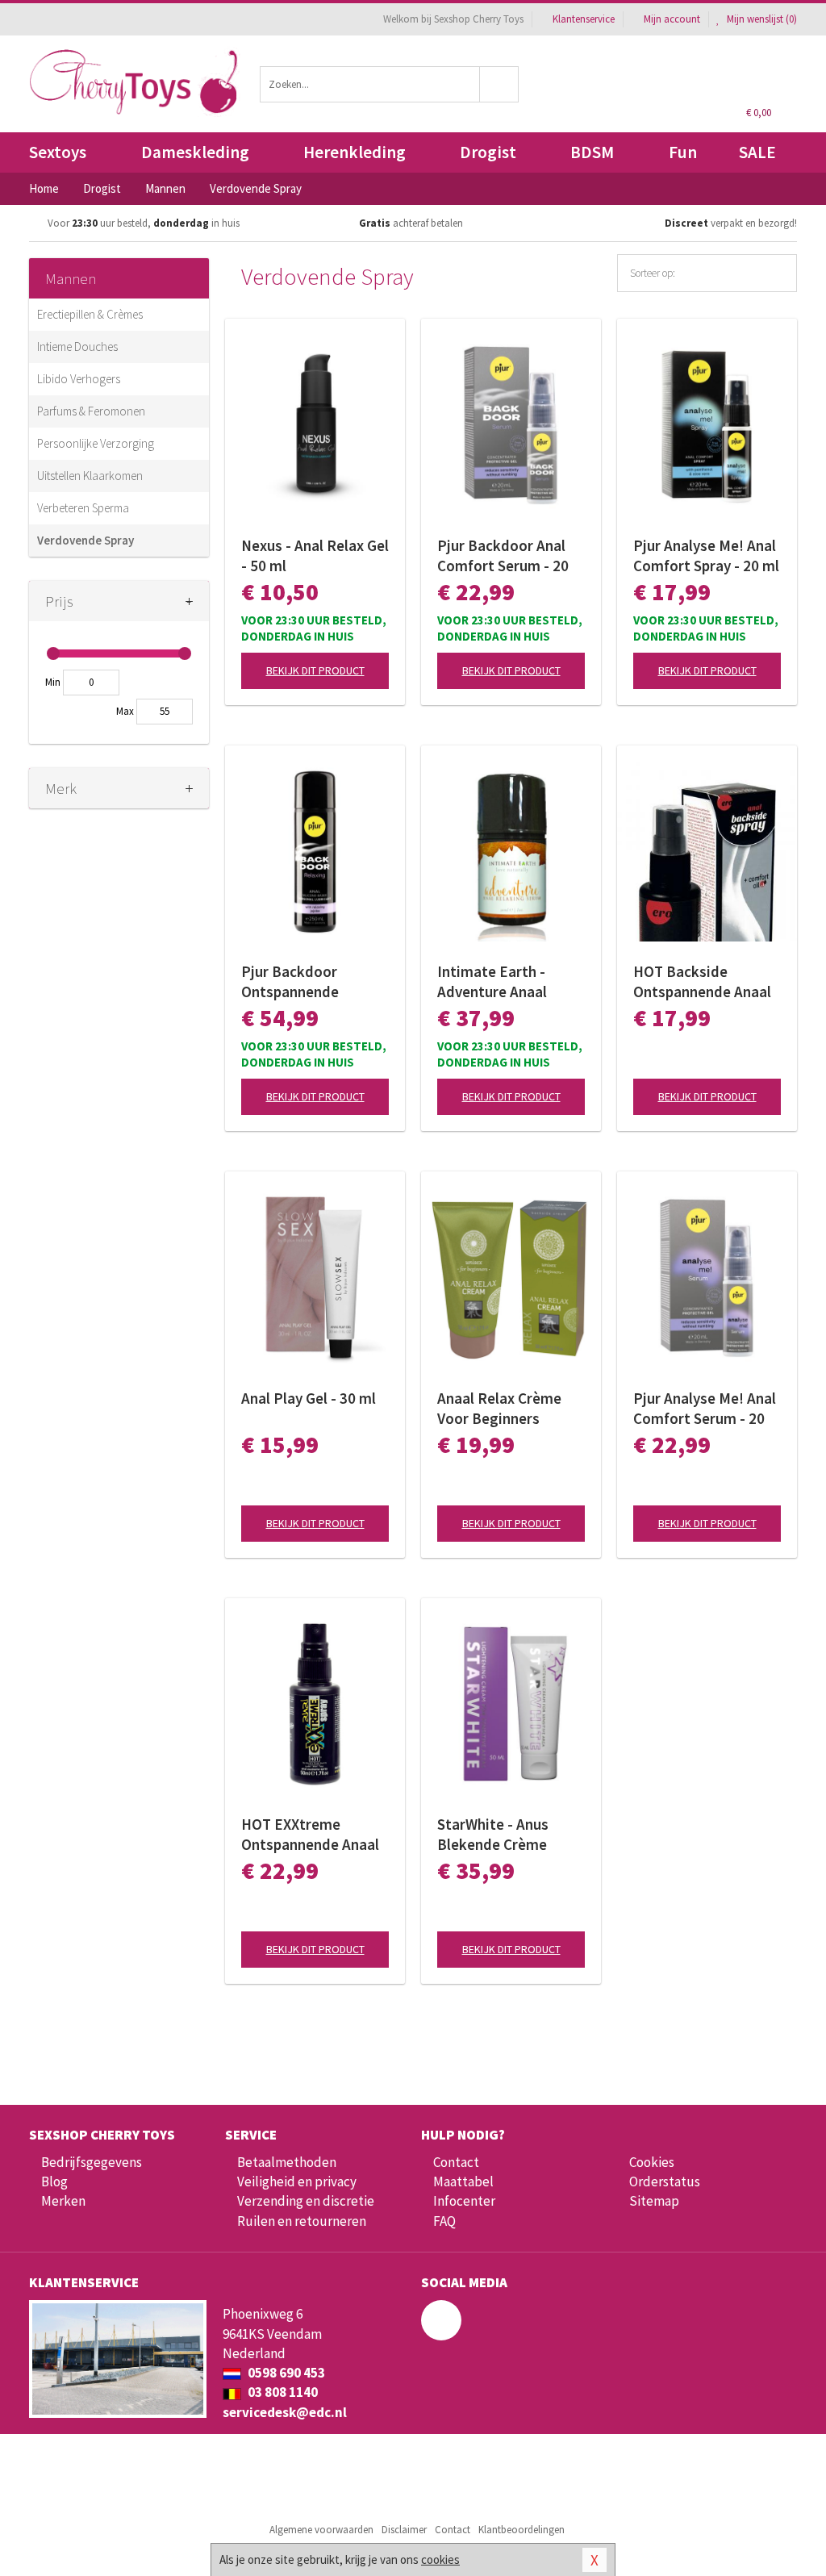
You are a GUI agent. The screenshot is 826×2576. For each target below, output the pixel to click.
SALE (757, 152)
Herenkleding (355, 152)
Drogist (488, 152)
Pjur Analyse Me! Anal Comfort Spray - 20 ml (706, 555)
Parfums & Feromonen (91, 411)
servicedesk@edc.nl (285, 2412)
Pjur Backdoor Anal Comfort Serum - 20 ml (503, 556)
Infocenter (464, 2201)
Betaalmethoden (287, 2162)
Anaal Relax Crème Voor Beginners (499, 1408)
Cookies (652, 2162)
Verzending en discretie (306, 2201)
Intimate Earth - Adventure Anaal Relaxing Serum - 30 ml (503, 982)
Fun (683, 152)
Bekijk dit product (315, 670)
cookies (440, 2559)
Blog (54, 2181)
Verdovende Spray (86, 540)
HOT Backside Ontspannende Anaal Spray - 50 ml (702, 982)
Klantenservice (584, 19)
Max (125, 711)
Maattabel (463, 2181)
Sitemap (654, 2201)
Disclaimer (404, 2530)
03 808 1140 (282, 2392)
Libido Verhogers (79, 379)
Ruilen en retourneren (302, 2221)
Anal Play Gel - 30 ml (309, 1398)
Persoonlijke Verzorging (96, 443)
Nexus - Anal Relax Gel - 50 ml (315, 555)
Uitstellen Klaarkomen (90, 476)
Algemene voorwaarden (321, 2530)
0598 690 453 (285, 2373)
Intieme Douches (77, 347)
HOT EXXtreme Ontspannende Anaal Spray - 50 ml (310, 1835)
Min (53, 682)
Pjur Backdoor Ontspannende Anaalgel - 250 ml (298, 982)
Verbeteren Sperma (83, 508)
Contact (456, 2162)
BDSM (592, 152)
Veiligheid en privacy (297, 2181)
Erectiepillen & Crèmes (90, 314)
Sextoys (58, 152)
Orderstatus (665, 2181)
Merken (63, 2201)
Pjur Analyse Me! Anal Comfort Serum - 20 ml (705, 1409)
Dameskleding (195, 152)
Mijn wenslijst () (761, 19)
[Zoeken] (499, 84)
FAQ (444, 2221)
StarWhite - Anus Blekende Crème (493, 1834)
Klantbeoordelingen (521, 2530)
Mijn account (672, 19)
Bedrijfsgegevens (92, 2162)
